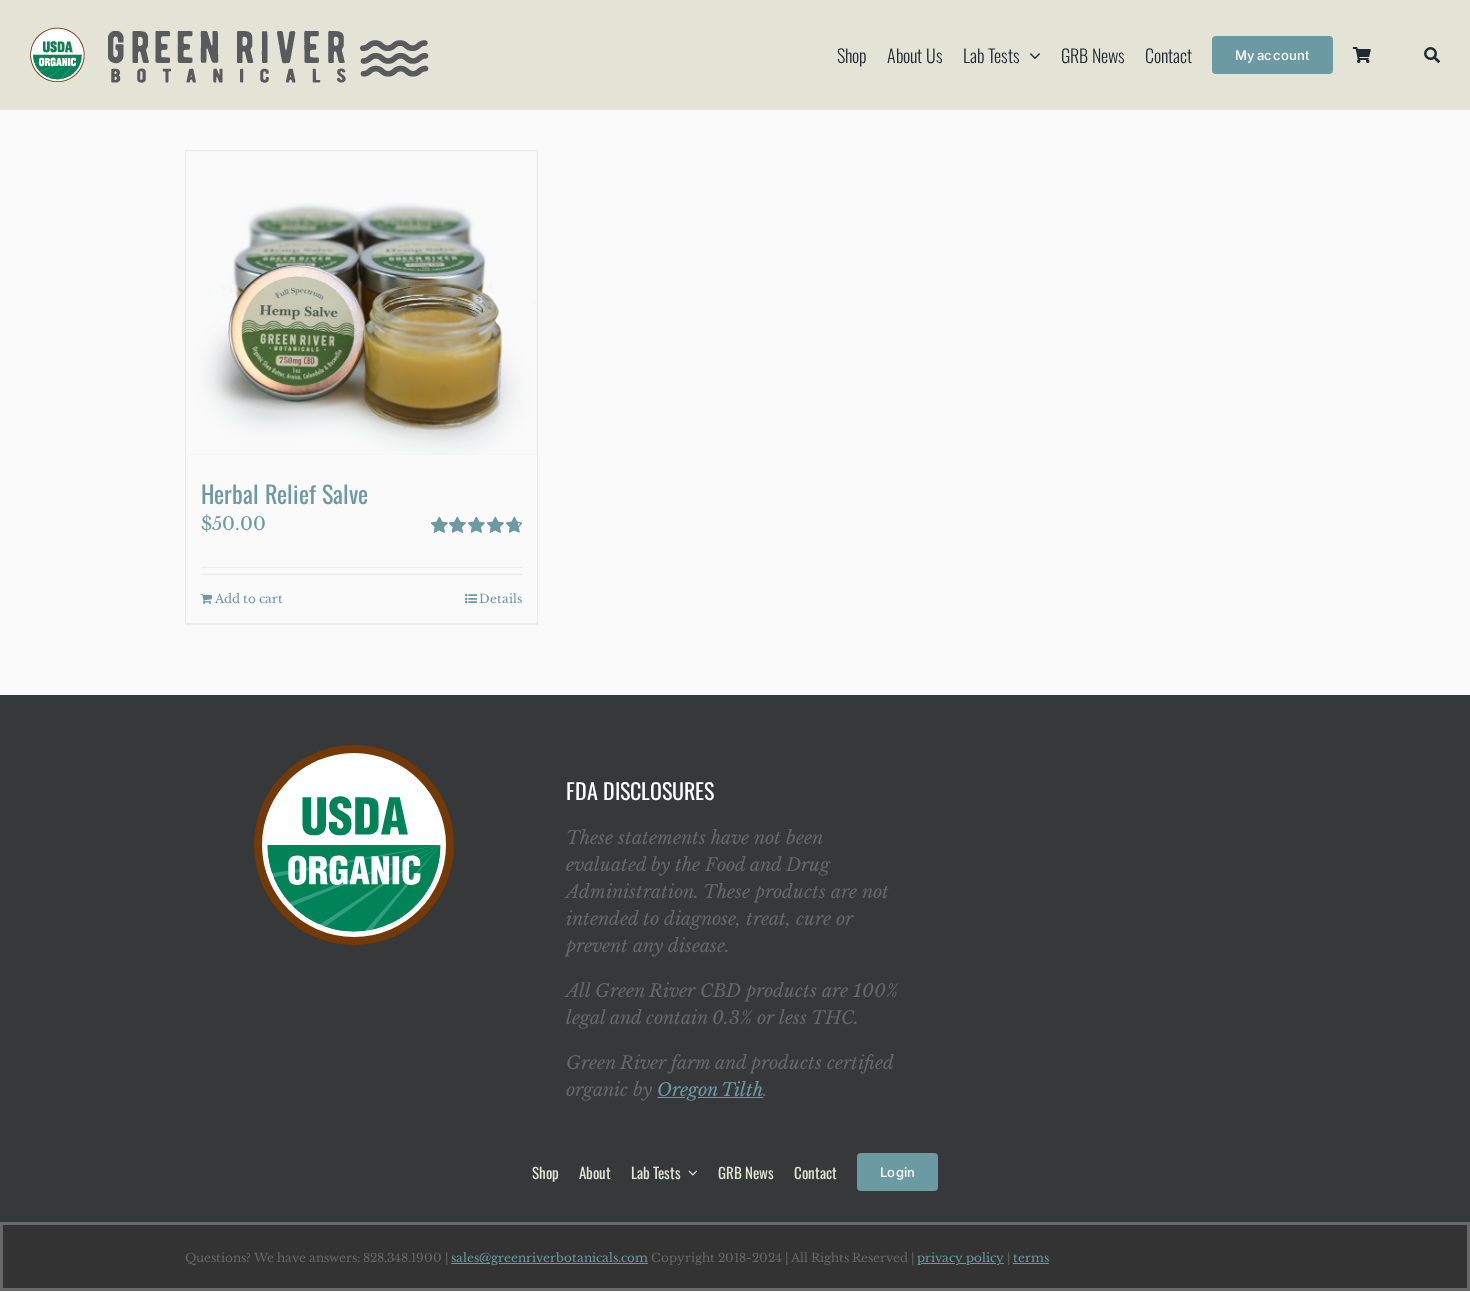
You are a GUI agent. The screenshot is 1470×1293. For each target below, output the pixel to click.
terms (1031, 1257)
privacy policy (960, 1257)
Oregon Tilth (710, 1090)
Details (500, 598)
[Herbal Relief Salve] (361, 303)
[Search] (1432, 55)
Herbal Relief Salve (284, 493)
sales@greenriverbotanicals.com (549, 1257)
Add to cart (249, 598)
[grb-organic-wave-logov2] (229, 36)
